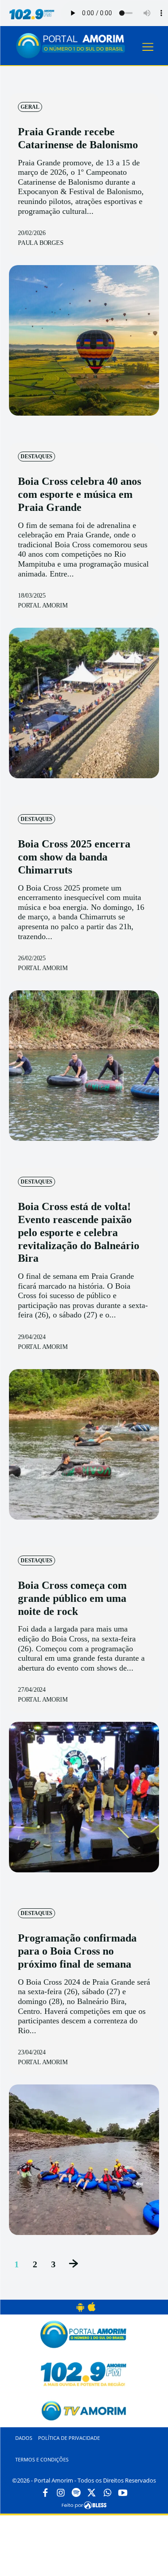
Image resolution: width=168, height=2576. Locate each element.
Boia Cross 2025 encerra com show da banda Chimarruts (74, 857)
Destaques (37, 457)
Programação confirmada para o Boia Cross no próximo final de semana (77, 1951)
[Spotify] (76, 2493)
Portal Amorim (43, 605)
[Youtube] (123, 2493)
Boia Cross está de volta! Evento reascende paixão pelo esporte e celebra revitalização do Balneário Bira (79, 1232)
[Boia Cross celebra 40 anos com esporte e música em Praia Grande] (84, 703)
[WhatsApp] (107, 2493)
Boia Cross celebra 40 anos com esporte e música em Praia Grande (80, 494)
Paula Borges (41, 243)
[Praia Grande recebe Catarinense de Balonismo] (84, 340)
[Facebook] (45, 2493)
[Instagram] (61, 2493)
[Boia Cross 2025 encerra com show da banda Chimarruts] (84, 1066)
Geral (30, 107)
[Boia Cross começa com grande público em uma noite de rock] (84, 1797)
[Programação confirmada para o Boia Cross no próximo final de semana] (84, 2160)
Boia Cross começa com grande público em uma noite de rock (72, 1598)
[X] (92, 2493)
